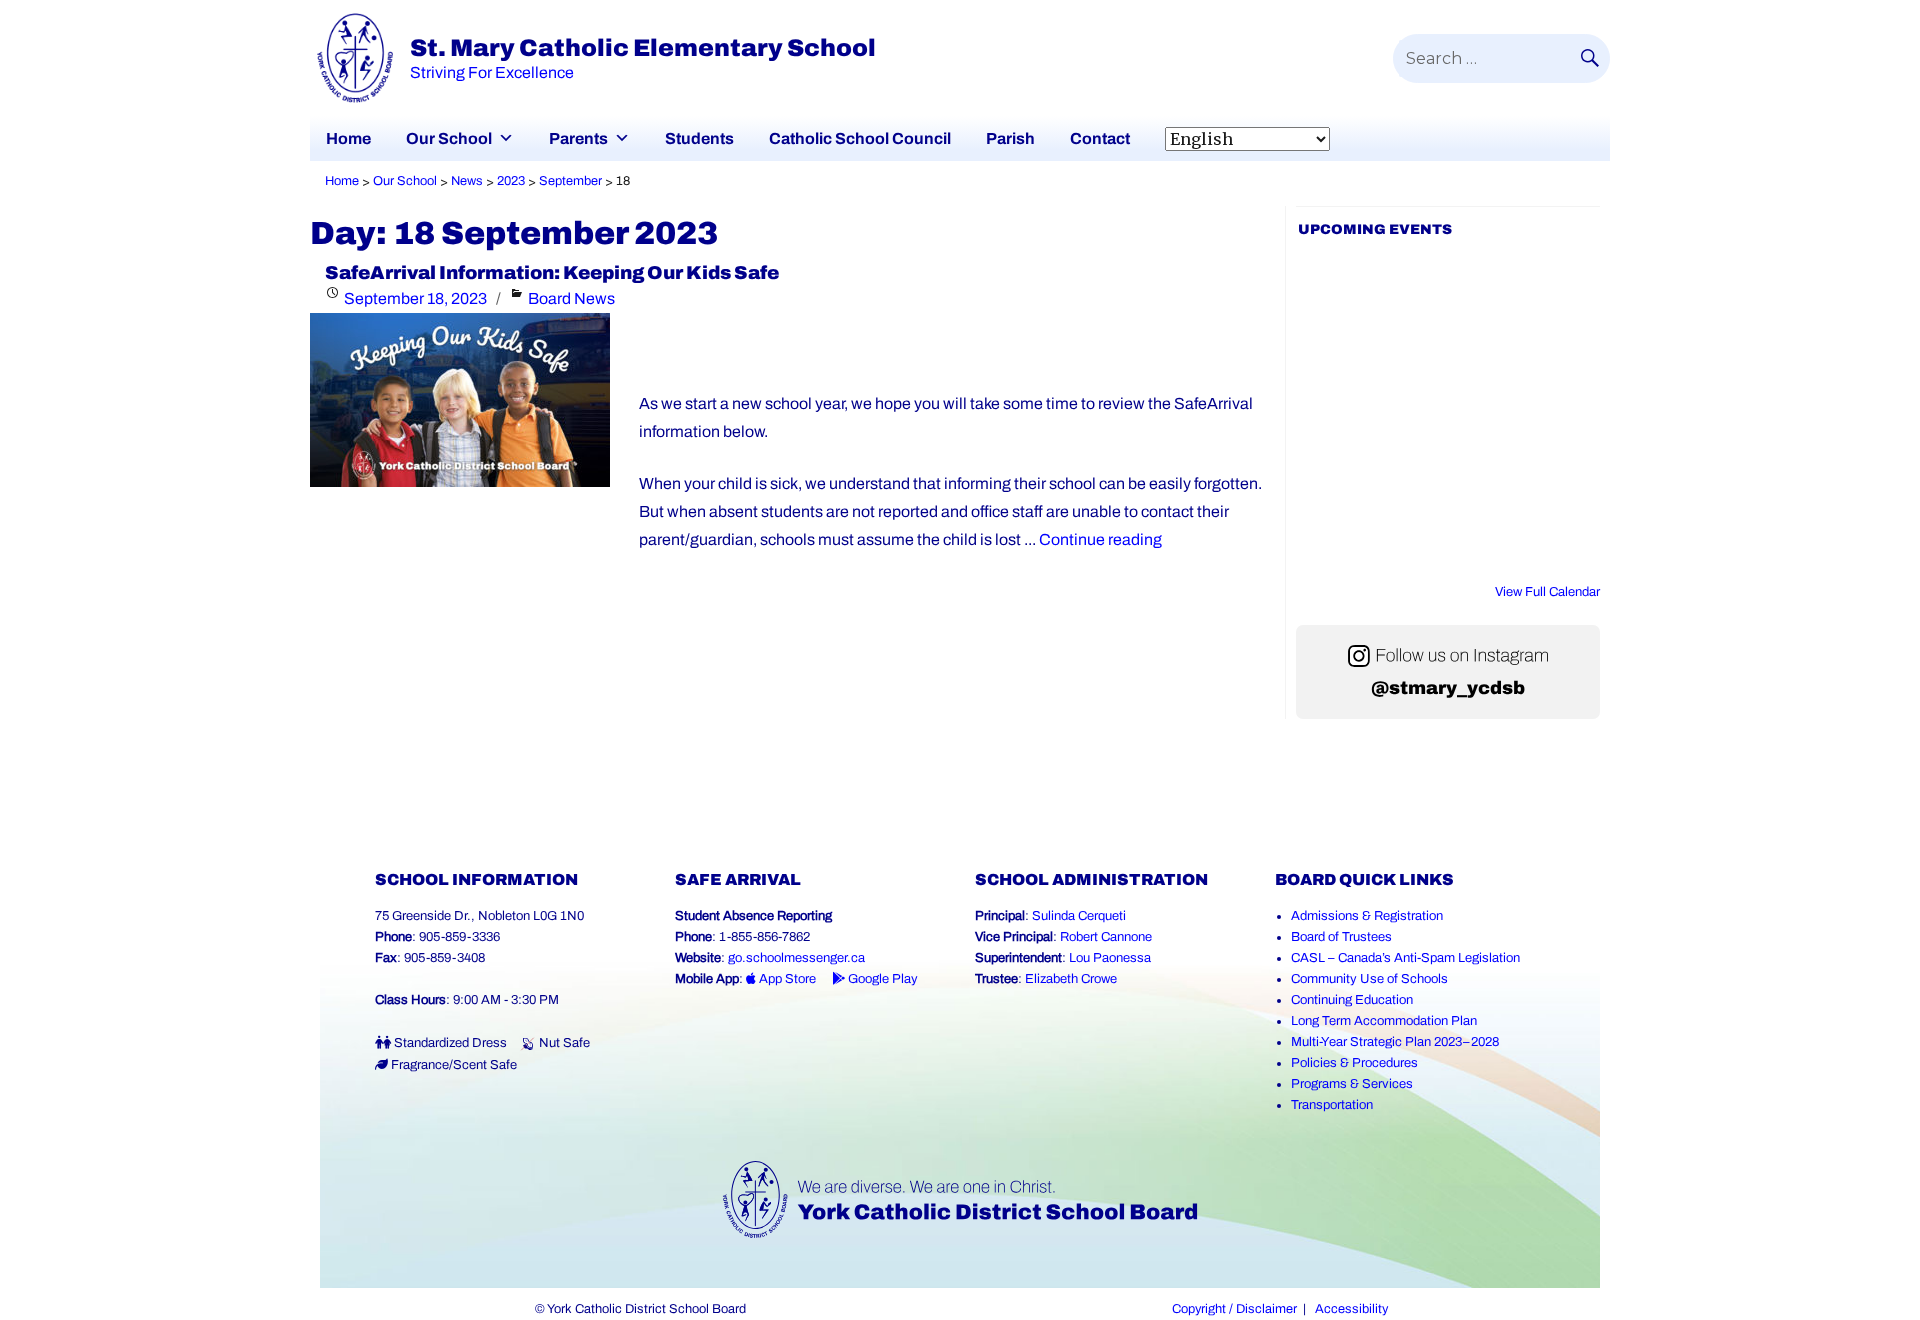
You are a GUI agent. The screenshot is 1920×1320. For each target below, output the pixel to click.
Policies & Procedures (1354, 1063)
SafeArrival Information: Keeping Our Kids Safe (552, 273)
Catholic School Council (860, 138)
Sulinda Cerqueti (1079, 916)
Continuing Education (1352, 1000)
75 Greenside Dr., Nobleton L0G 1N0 (479, 916)
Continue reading (1100, 539)
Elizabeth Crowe (1071, 979)
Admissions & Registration (1367, 916)
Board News (571, 298)
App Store (786, 979)
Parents (578, 138)
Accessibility (1351, 1309)
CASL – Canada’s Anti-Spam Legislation (1405, 958)
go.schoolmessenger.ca (796, 958)
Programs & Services (1352, 1084)
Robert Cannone (1106, 937)
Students (699, 138)
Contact (1100, 138)
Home (348, 138)
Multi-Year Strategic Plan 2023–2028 (1395, 1042)
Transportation (1332, 1105)
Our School (449, 138)
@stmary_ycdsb (1448, 688)
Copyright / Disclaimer (1234, 1309)
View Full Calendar (1547, 592)
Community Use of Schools (1369, 979)
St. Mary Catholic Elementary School (643, 48)
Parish (1010, 138)
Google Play (881, 979)
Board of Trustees (1341, 937)
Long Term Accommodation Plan (1384, 1021)
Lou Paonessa (1110, 958)
